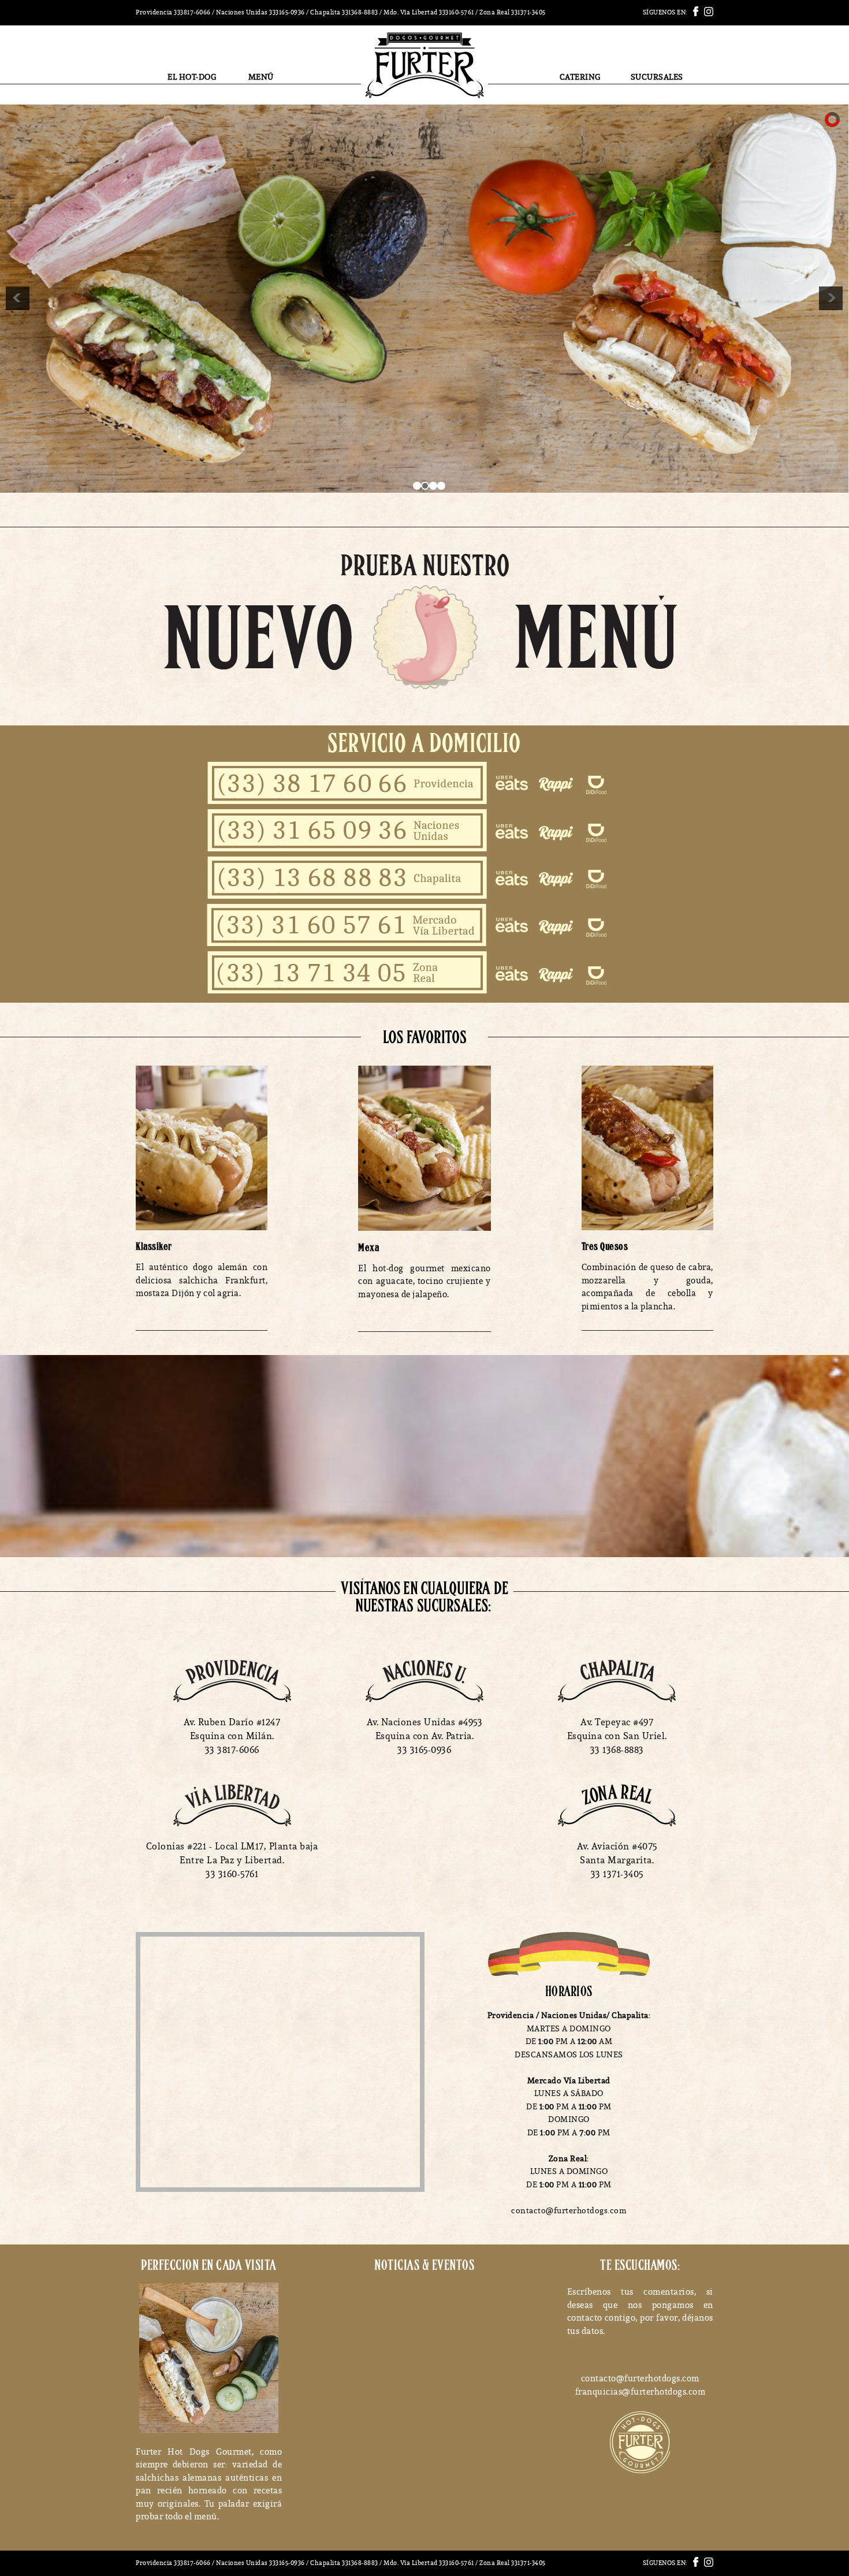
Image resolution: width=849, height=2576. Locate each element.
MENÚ (261, 77)
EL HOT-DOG (192, 77)
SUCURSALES (657, 77)
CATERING (580, 77)
